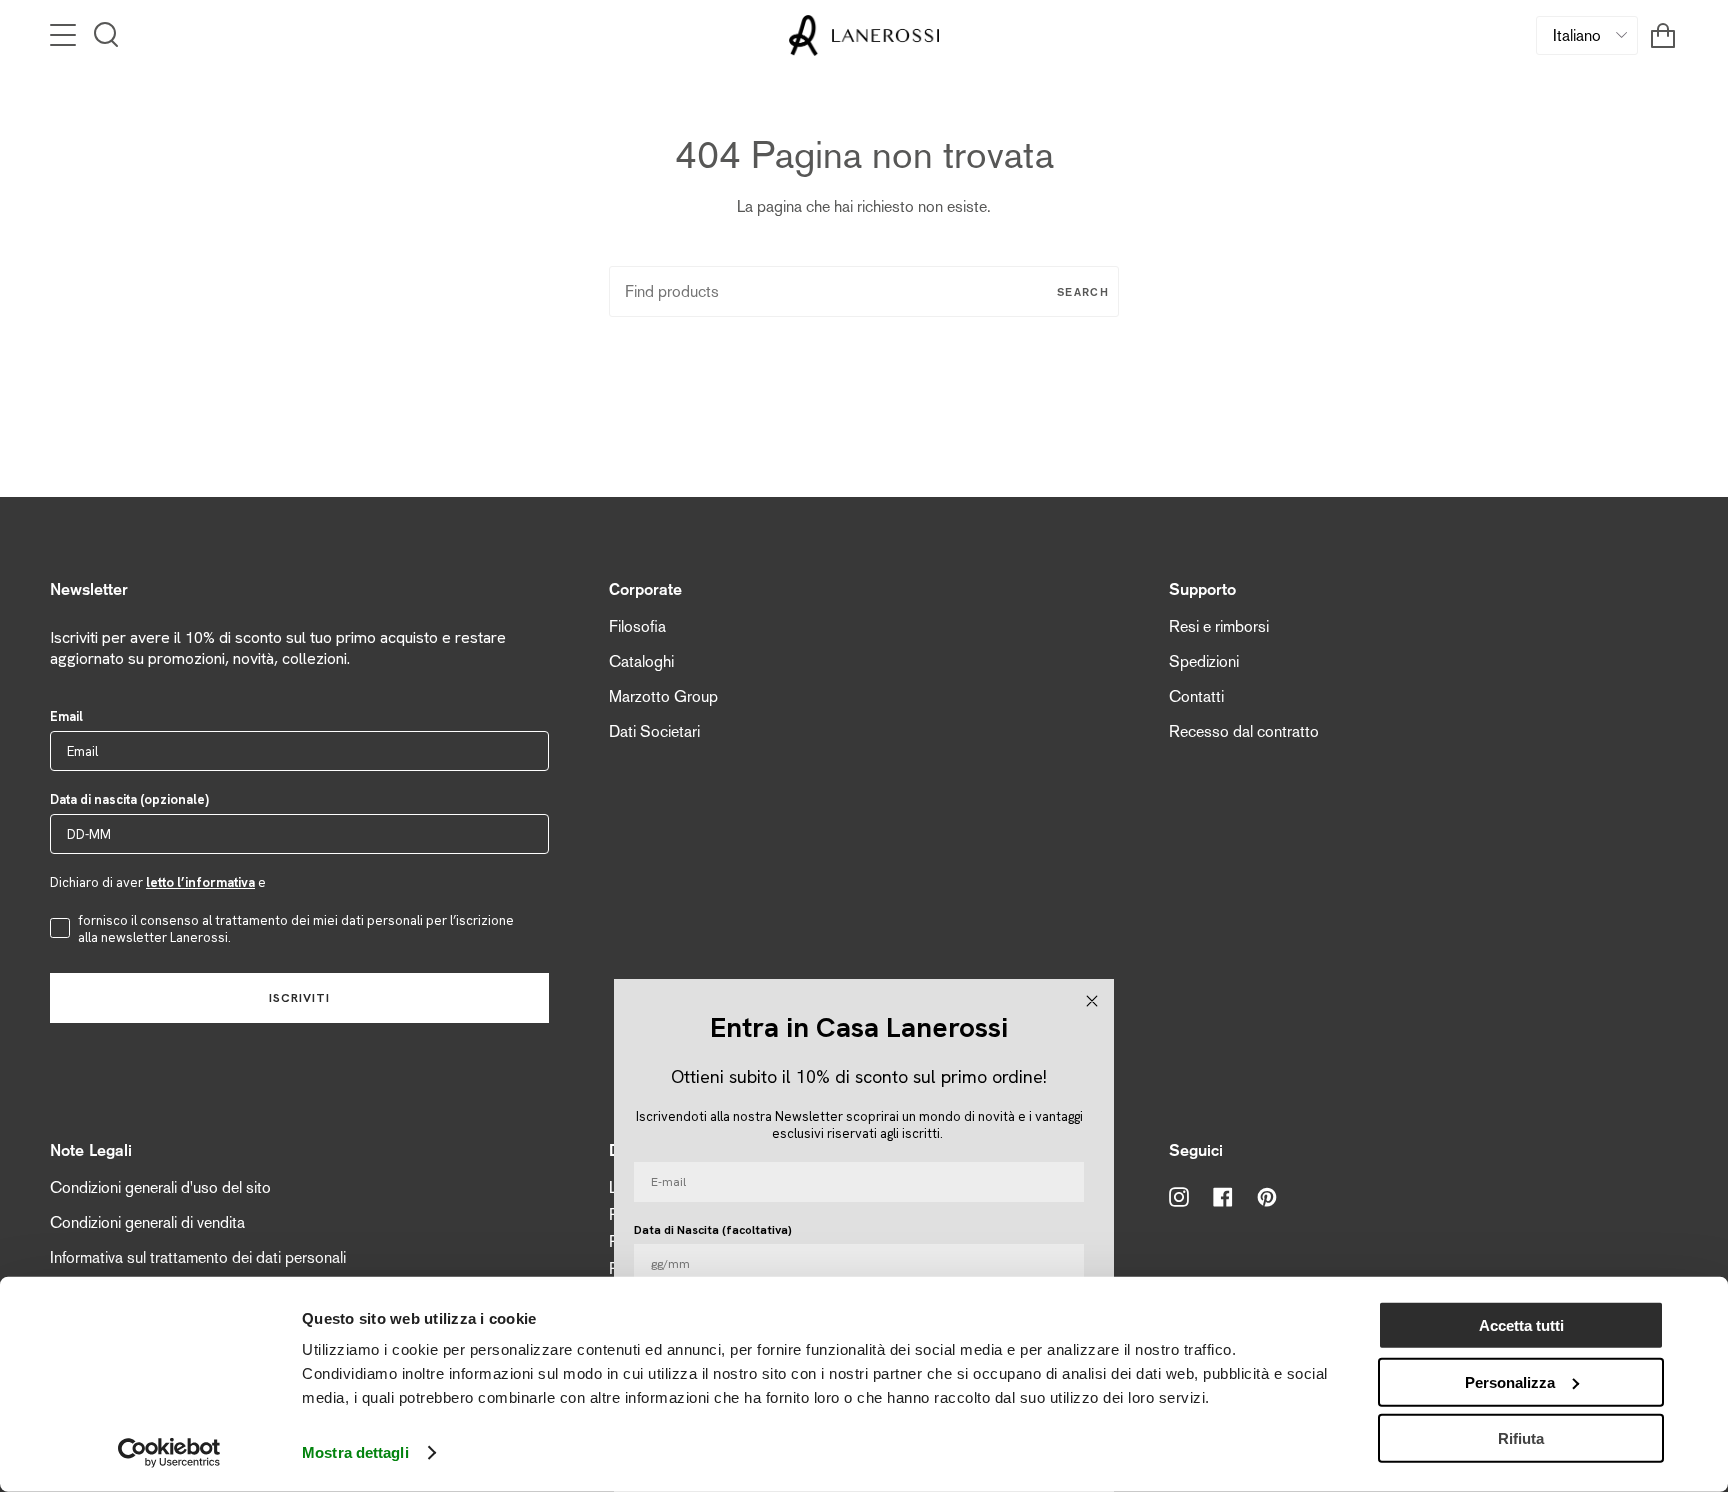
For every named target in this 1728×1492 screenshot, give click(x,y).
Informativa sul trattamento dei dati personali (198, 1257)
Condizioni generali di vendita (147, 1222)
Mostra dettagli (355, 1452)
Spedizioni (1204, 661)
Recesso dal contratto (1244, 731)
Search (1083, 291)
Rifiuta (1521, 1438)
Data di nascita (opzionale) (129, 799)
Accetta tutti (1521, 1325)
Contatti (1196, 696)
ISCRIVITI (299, 998)
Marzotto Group (663, 696)
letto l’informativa (200, 882)
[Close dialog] (1092, 1001)
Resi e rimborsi (1219, 626)
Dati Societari (654, 731)
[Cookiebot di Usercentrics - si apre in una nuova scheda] (169, 1453)
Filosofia (637, 626)
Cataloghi (641, 661)
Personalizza (1510, 1381)
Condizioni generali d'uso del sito (160, 1187)
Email (66, 716)
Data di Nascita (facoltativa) (713, 1230)
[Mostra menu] (65, 35)
